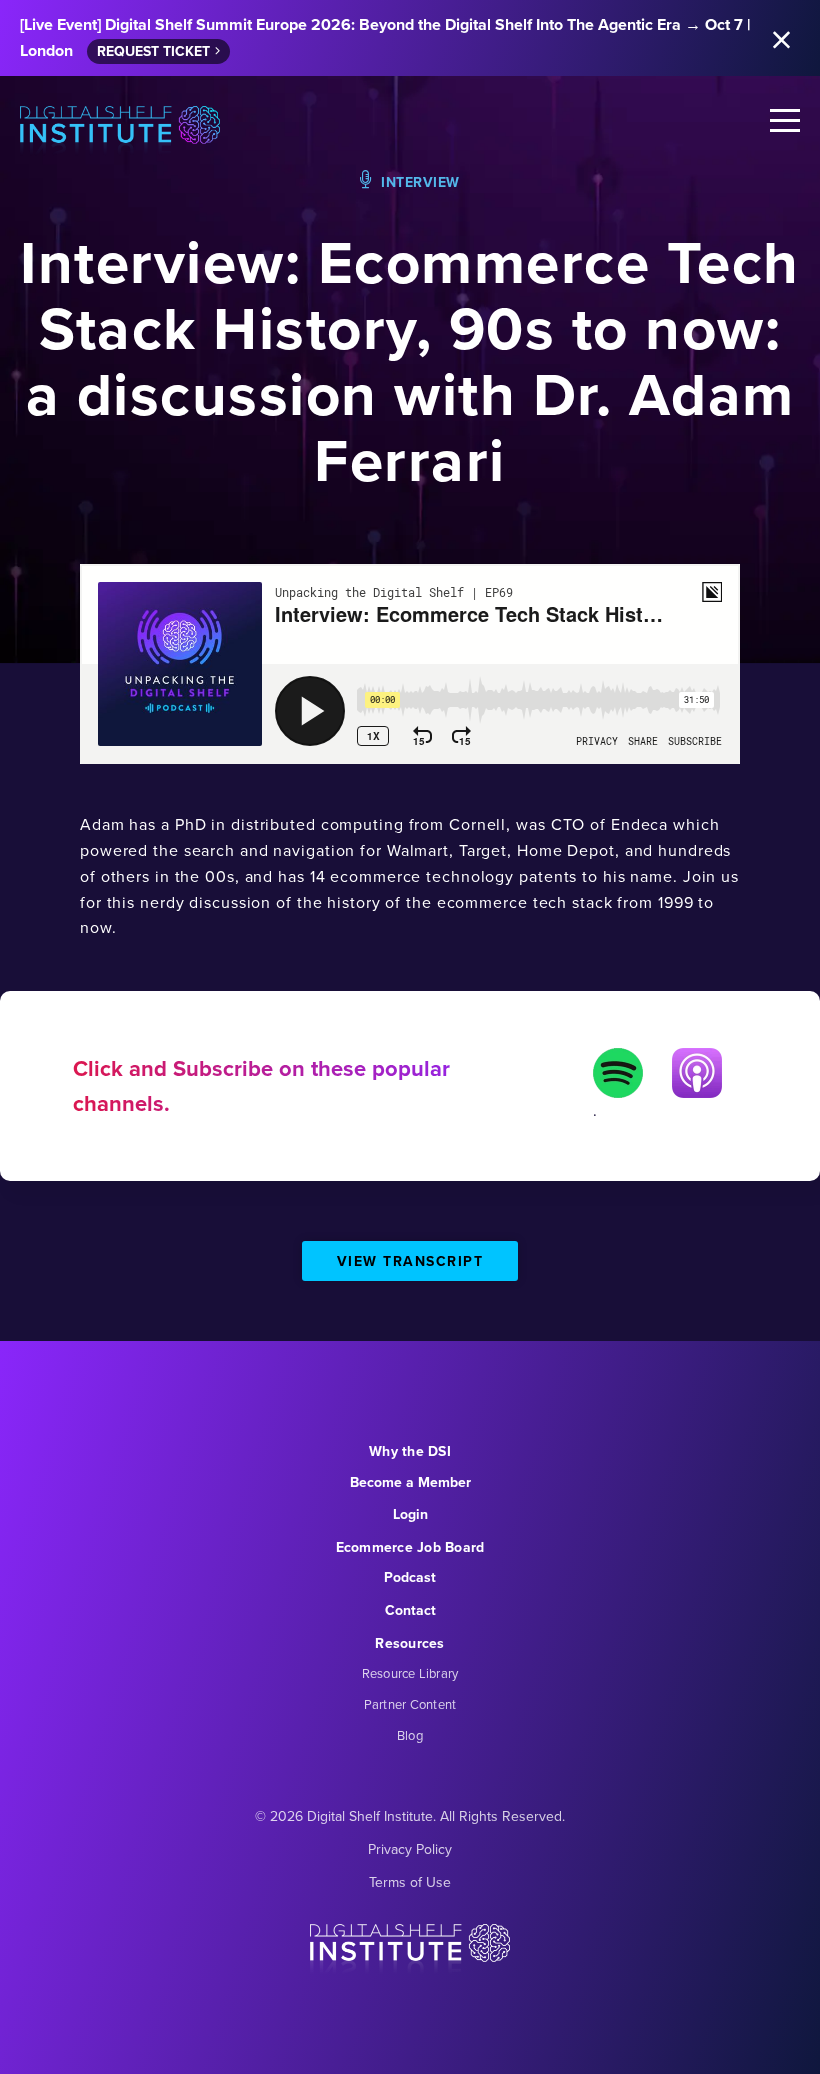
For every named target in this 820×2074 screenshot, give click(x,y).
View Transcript (410, 1261)
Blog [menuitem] (410, 1735)
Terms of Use (410, 1882)
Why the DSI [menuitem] (410, 1451)
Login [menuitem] (410, 1514)
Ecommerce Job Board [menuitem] (410, 1547)
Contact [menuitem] (410, 1610)
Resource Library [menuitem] (410, 1673)
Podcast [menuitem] (410, 1577)
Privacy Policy (410, 1849)
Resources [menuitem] (409, 1643)
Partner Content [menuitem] (410, 1704)
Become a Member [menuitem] (410, 1482)
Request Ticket (153, 51)
